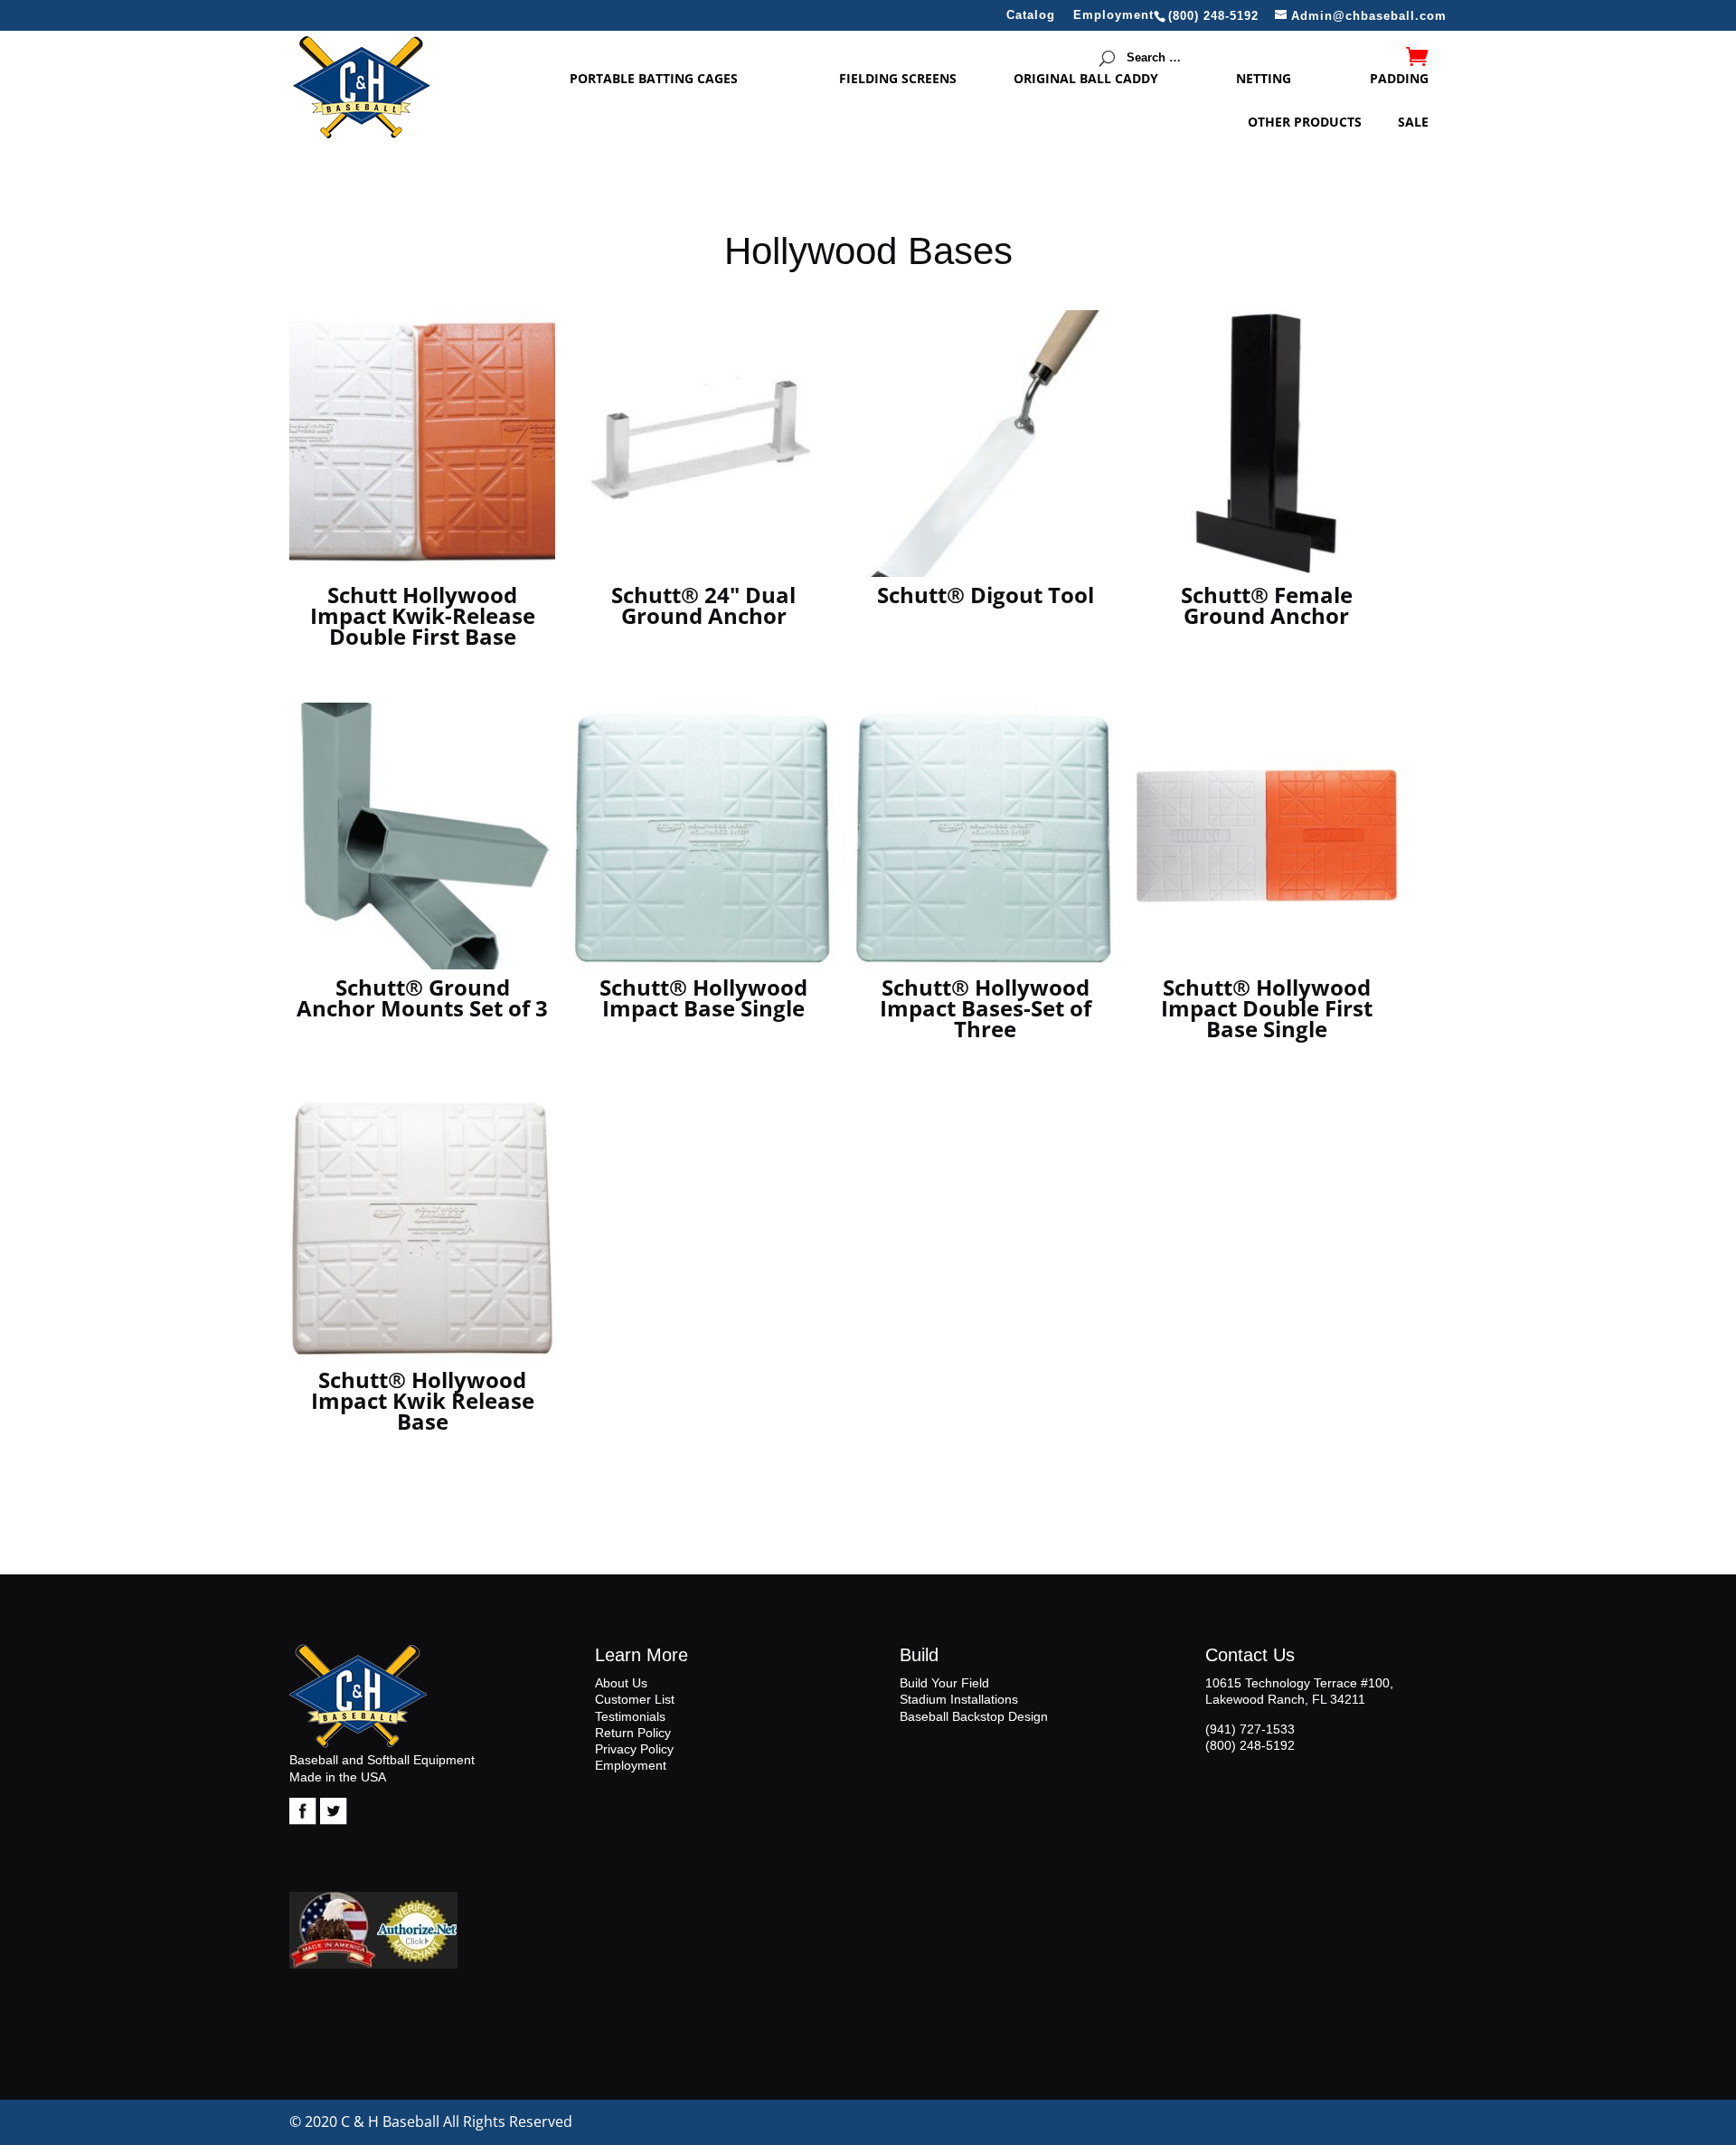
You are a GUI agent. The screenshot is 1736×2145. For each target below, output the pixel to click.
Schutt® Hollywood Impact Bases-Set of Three (986, 1008)
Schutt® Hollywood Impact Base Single (703, 997)
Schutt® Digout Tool (986, 595)
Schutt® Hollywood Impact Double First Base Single (1267, 1008)
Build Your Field (944, 1683)
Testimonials (630, 1716)
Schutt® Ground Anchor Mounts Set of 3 (422, 997)
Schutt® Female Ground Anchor (1267, 605)
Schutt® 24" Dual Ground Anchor (703, 605)
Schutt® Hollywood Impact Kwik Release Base (423, 1400)
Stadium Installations (959, 1699)
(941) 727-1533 (1250, 1729)
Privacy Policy (634, 1749)
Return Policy (633, 1733)
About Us (621, 1683)
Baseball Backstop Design (974, 1716)
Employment (1113, 15)
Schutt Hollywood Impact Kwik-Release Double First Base (423, 615)
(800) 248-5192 (1250, 1745)
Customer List (635, 1699)
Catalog (1031, 15)
